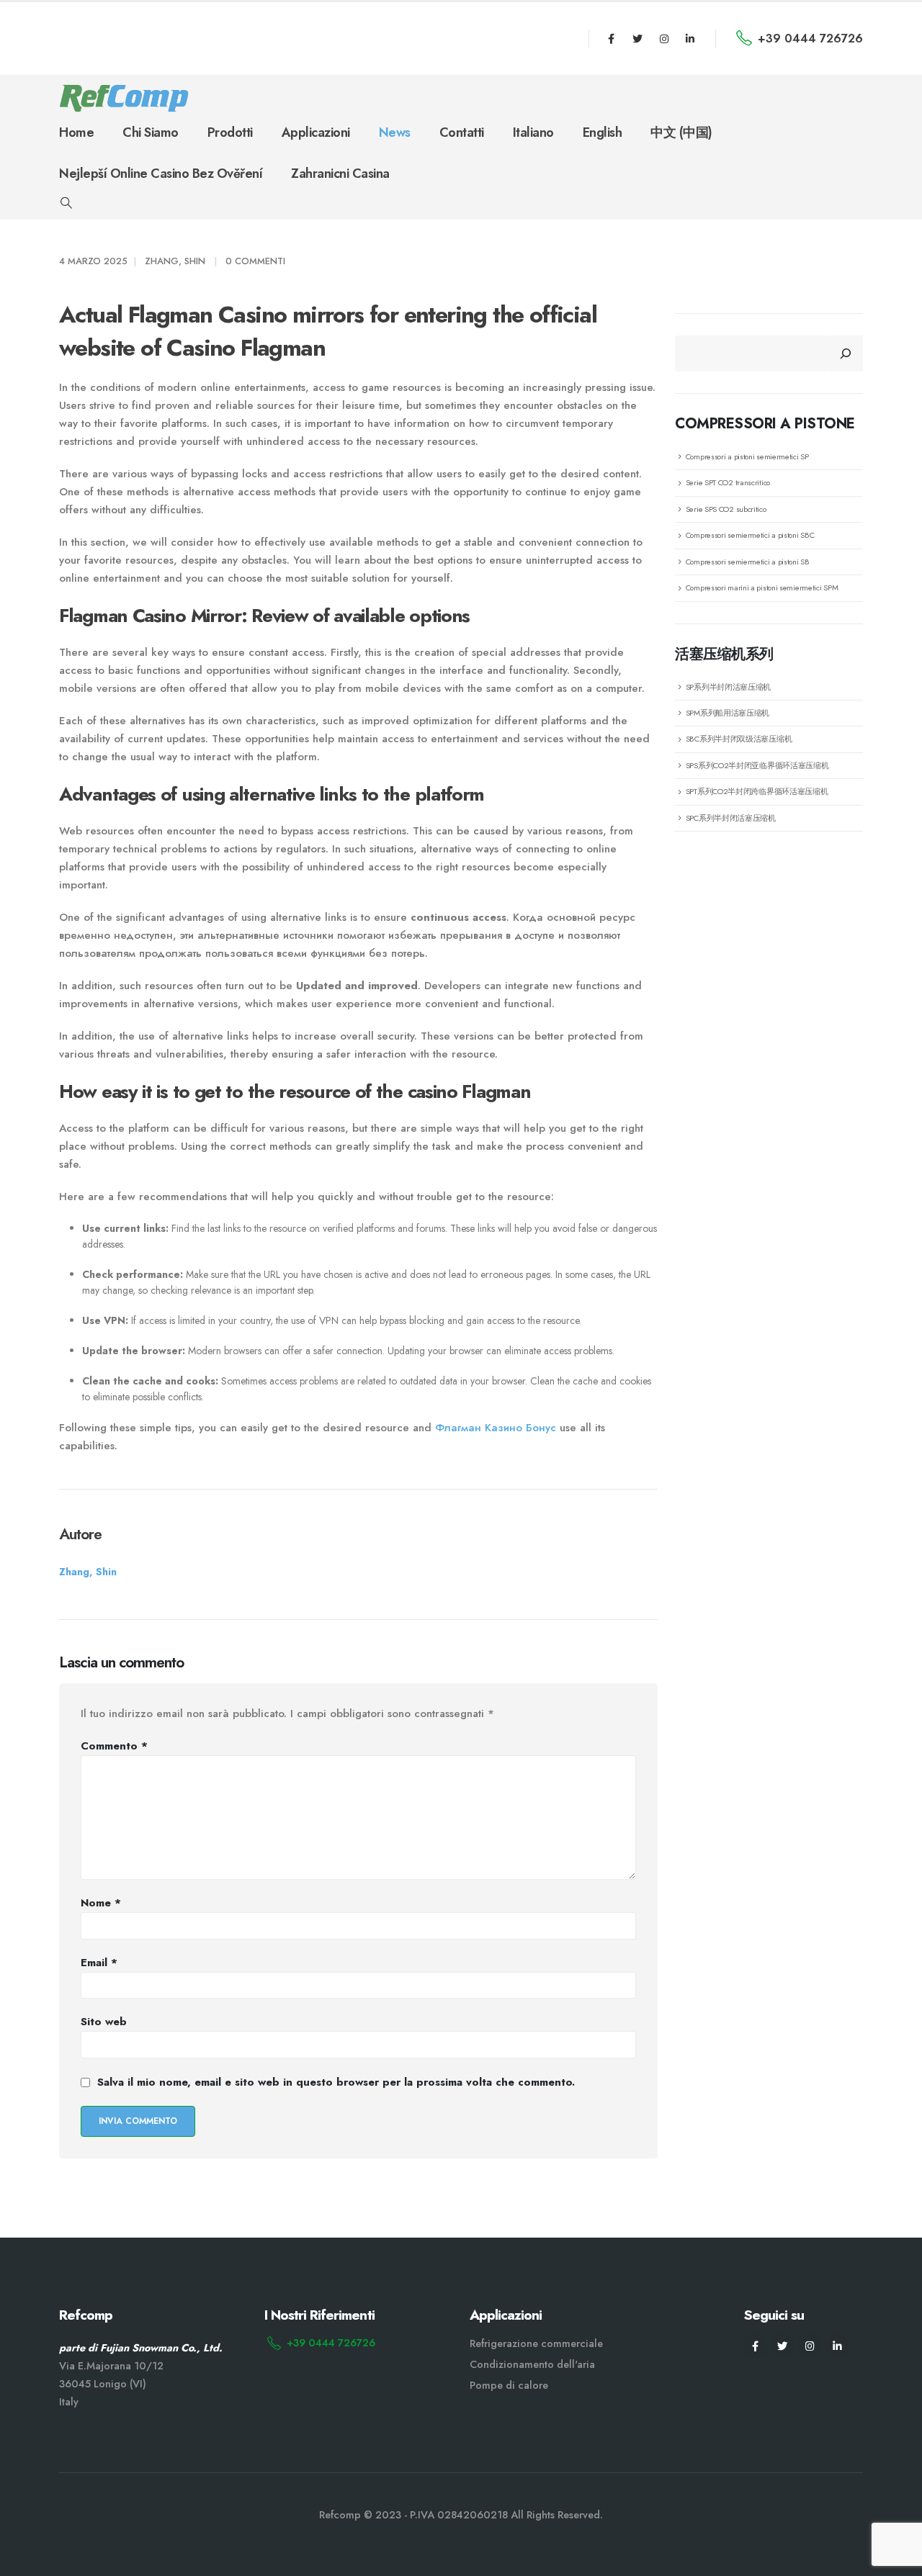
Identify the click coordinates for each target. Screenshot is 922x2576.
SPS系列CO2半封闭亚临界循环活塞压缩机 (757, 765)
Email (99, 1963)
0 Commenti (255, 261)
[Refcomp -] (124, 98)
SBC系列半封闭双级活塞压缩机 (739, 739)
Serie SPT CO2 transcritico (728, 482)
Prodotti (230, 132)
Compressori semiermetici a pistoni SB (748, 562)
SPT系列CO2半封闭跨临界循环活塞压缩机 (757, 791)
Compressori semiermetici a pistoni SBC (750, 535)
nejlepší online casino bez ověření (161, 174)
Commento (114, 1746)
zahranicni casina (340, 174)
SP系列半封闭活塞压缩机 (728, 687)
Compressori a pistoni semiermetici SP (747, 456)
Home (76, 132)
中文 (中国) (681, 132)
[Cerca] (846, 353)
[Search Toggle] (66, 203)
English (603, 132)
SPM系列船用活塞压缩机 (728, 713)
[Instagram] (664, 39)
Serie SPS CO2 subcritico (726, 509)
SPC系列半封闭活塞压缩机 (731, 818)
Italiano (533, 132)
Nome (101, 1903)
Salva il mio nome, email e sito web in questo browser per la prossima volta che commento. (336, 2082)
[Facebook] (612, 39)
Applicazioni (316, 132)
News (395, 132)
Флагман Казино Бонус (496, 1428)
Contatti (462, 132)
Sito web (104, 2022)
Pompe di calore (509, 2385)
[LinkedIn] (690, 39)
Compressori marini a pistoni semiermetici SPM (762, 587)
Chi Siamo (151, 132)
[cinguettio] (637, 39)
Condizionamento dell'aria (532, 2364)
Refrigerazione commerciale (536, 2343)
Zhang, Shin (175, 261)
